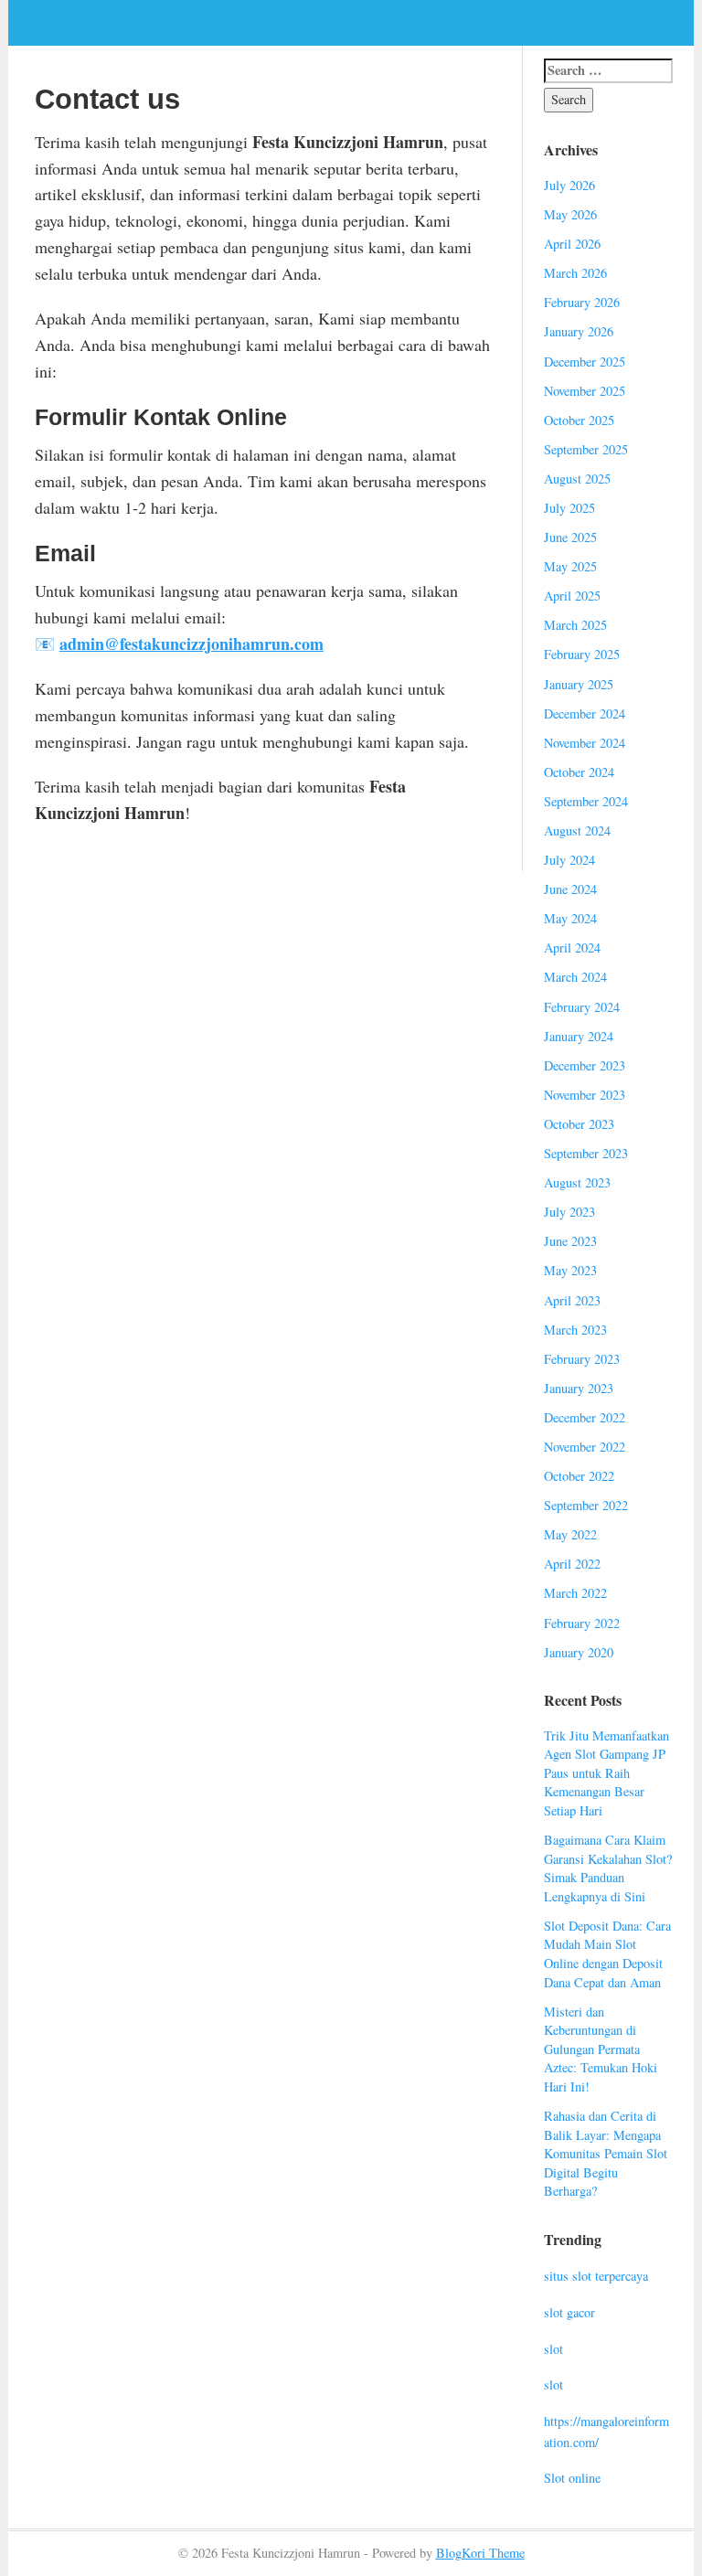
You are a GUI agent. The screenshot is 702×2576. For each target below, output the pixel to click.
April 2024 (572, 947)
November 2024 (585, 743)
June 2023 (570, 1241)
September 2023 (586, 1153)
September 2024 (586, 801)
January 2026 (579, 331)
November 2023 (585, 1095)
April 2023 (572, 1300)
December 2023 (585, 1065)
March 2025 (575, 625)
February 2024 (582, 1007)
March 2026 (575, 273)
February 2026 (582, 302)
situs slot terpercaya (596, 2276)
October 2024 (579, 772)
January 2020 (579, 1652)
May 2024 (570, 918)
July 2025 (569, 508)
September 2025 (586, 449)
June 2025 (570, 537)
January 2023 (579, 1388)
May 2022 (570, 1534)
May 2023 (570, 1270)
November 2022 (585, 1447)
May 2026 (570, 214)
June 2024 (570, 889)
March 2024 (575, 977)
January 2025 (579, 684)
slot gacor (569, 2312)
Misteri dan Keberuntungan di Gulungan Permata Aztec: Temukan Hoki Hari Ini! (601, 2049)
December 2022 (585, 1417)
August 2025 (577, 479)
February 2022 (582, 1623)
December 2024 (585, 713)
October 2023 (579, 1124)
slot (553, 2349)
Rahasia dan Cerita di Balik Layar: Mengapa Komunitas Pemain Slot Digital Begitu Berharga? (606, 2153)
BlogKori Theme (480, 2553)
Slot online (572, 2478)
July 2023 (569, 1212)
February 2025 (582, 654)
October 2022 (579, 1476)
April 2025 (572, 596)
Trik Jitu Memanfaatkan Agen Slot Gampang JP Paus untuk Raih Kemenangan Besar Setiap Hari (606, 1773)
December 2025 (585, 362)
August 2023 (577, 1182)
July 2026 (569, 185)
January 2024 (579, 1036)
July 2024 (569, 860)
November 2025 (585, 391)
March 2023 (575, 1330)
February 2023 (582, 1359)
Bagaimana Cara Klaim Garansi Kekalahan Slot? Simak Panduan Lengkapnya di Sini (608, 1868)
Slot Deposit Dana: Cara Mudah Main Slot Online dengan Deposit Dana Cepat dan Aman (607, 1954)
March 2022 (575, 1593)
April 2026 (572, 244)
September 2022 (586, 1505)
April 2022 (572, 1564)
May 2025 (570, 566)
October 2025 (579, 420)
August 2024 (577, 830)
